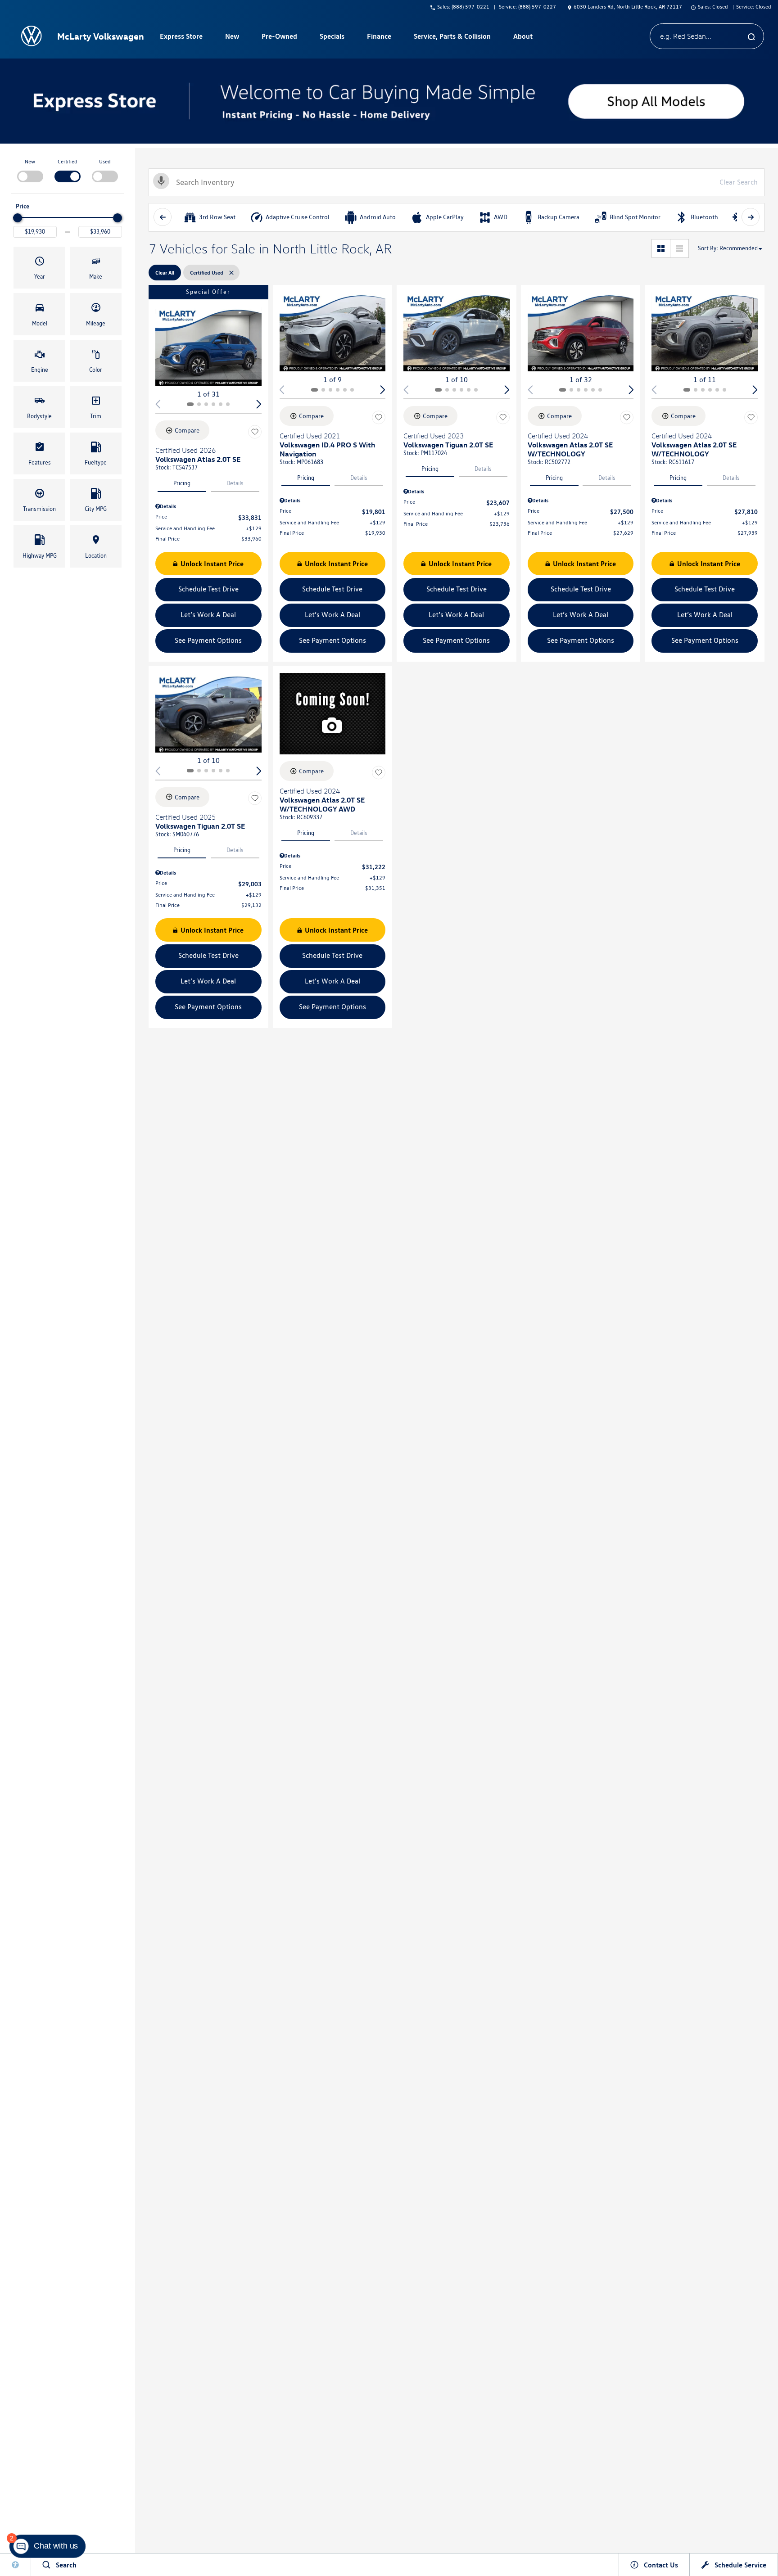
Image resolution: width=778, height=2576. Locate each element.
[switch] (30, 170)
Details (235, 483)
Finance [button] (379, 38)
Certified (68, 161)
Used (105, 161)
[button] (39, 268)
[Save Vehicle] (255, 432)
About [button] (523, 38)
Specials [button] (332, 38)
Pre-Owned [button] (279, 38)
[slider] (18, 218)
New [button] (233, 38)
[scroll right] (751, 217)
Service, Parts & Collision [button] (452, 38)
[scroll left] (163, 217)
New (30, 161)
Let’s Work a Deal (208, 615)
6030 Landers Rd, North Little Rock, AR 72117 (628, 7)
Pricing (182, 483)
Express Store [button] (181, 38)
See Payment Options (208, 640)
